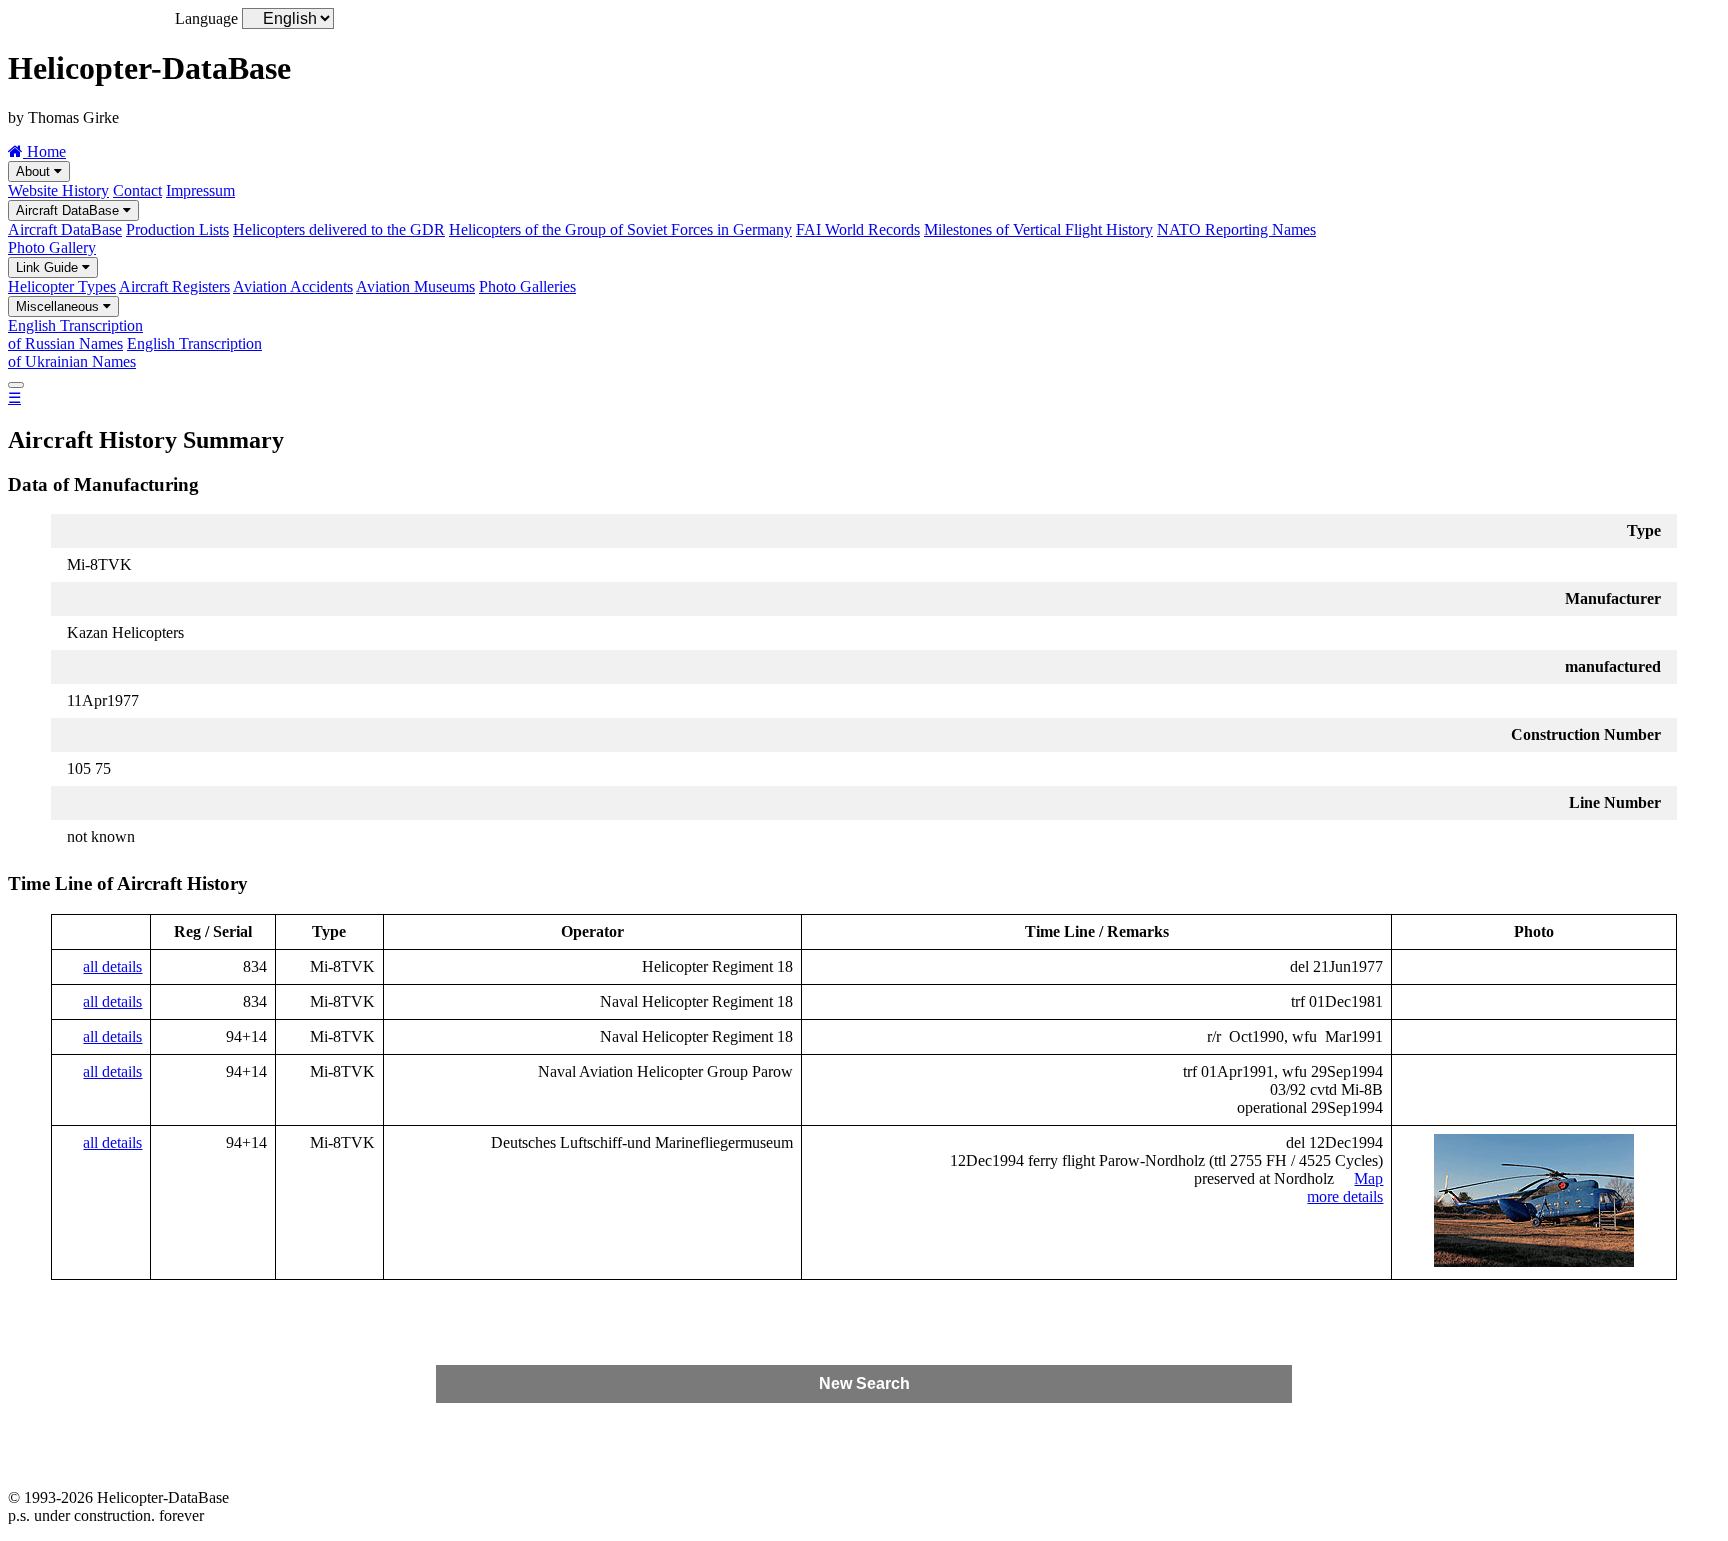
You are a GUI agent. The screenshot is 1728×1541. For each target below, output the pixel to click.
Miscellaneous (59, 306)
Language (206, 18)
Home (44, 151)
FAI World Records (858, 229)
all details (112, 966)
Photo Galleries (527, 286)
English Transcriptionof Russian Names (75, 334)
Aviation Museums (415, 286)
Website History (58, 190)
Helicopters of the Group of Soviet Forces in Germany (620, 229)
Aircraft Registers (174, 286)
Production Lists (177, 229)
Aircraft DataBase (69, 210)
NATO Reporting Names (1236, 229)
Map (1368, 1178)
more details (1345, 1196)
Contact (137, 190)
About (35, 171)
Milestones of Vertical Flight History (1038, 229)
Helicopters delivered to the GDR (339, 229)
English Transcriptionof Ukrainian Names (135, 352)
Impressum (200, 190)
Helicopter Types (62, 286)
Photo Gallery (52, 247)
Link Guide (49, 267)
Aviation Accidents (293, 286)
